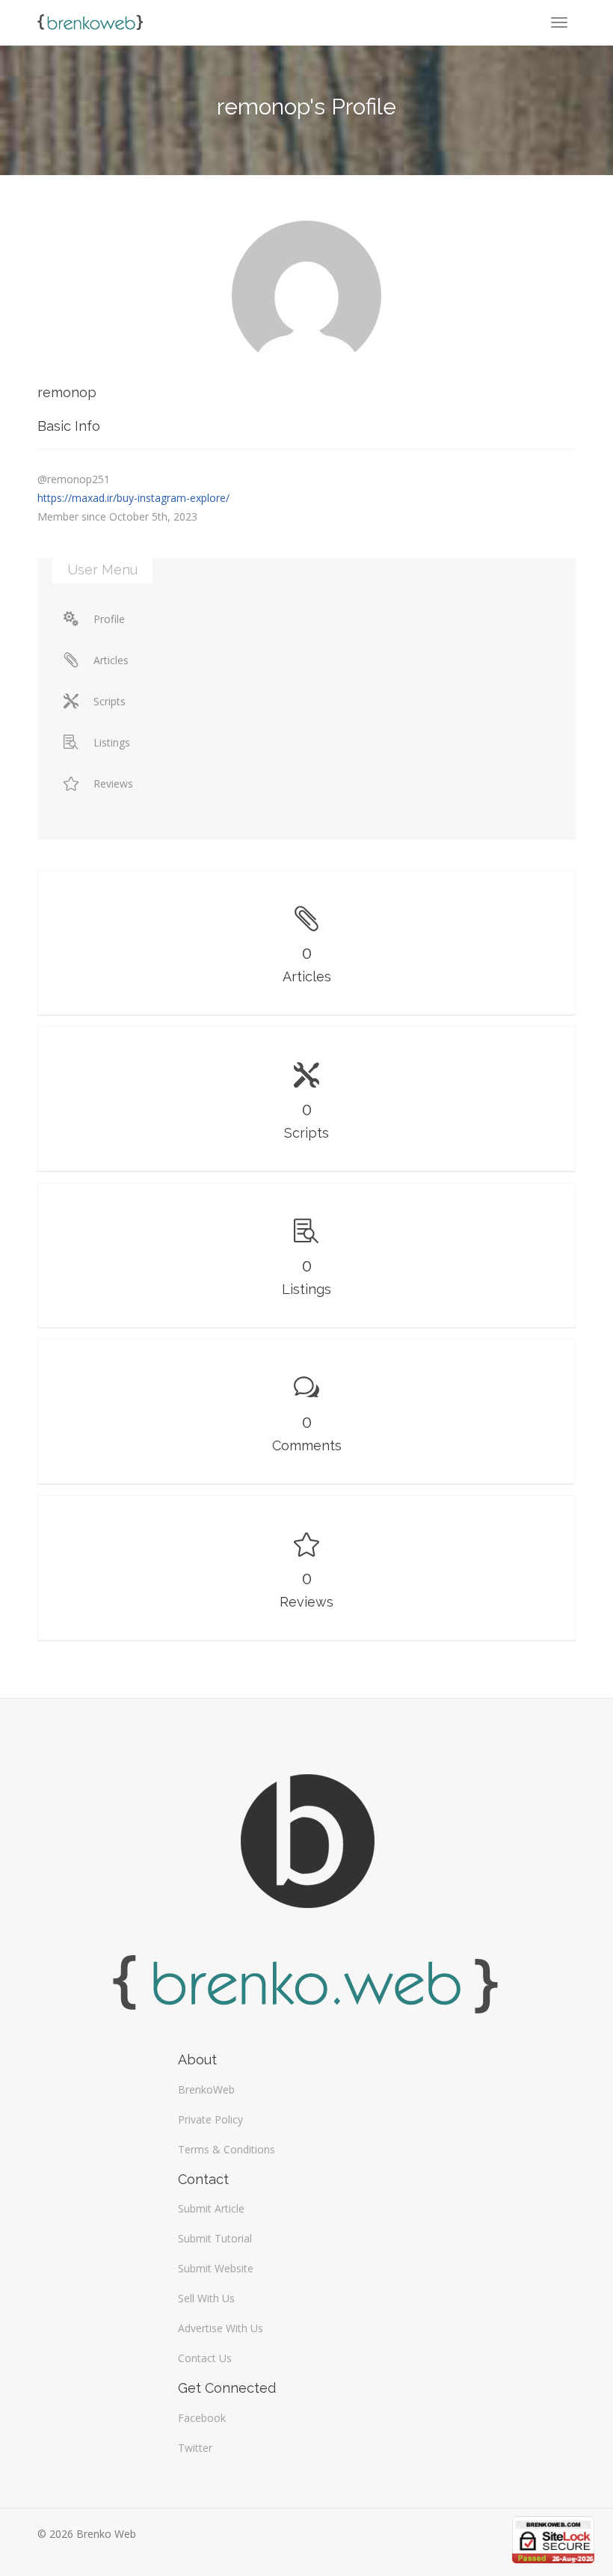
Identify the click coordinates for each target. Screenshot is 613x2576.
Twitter (195, 2448)
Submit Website (216, 2268)
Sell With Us (206, 2298)
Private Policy (210, 2119)
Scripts (110, 701)
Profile (109, 619)
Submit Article (211, 2208)
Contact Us (205, 2358)
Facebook (202, 2418)
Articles (111, 660)
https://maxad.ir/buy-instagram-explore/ (133, 498)
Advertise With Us (221, 2328)
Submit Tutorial (215, 2238)
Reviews (113, 783)
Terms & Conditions (227, 2149)
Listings (112, 742)
